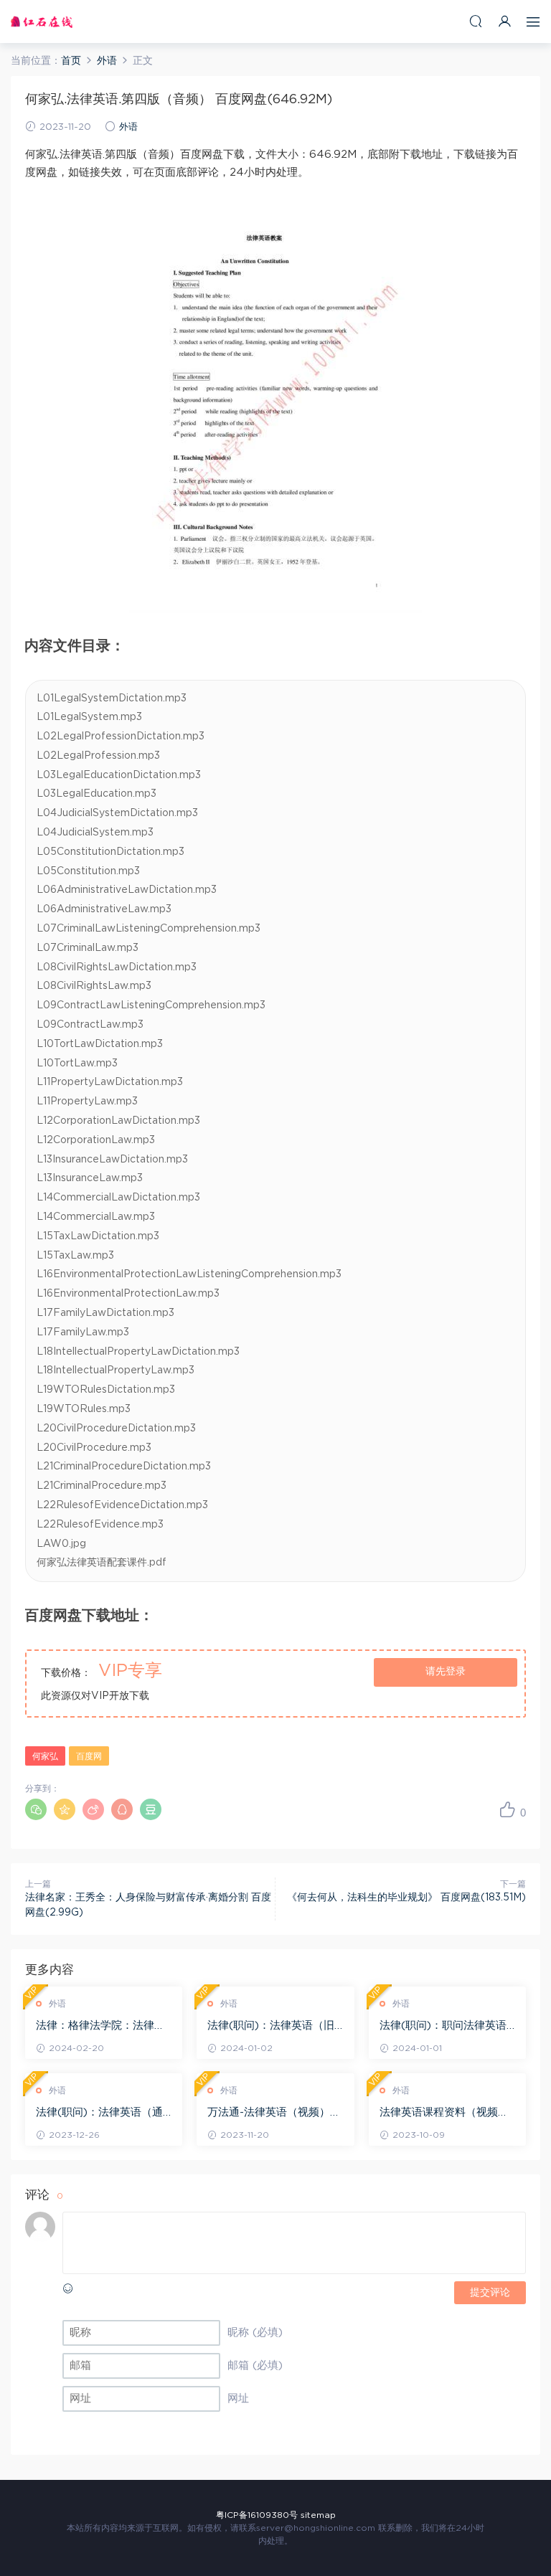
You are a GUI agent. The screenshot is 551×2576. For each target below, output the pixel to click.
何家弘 (45, 1756)
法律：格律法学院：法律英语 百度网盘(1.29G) (100, 2027)
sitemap (318, 2515)
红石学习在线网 (42, 22)
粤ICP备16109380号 (257, 2515)
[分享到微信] (36, 1809)
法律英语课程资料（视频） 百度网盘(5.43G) (444, 2113)
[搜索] (476, 21)
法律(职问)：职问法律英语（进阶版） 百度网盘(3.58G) (443, 2027)
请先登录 (446, 1672)
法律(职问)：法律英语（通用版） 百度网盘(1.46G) (99, 2113)
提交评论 (490, 2293)
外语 (128, 127)
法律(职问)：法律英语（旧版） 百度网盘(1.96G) (271, 2027)
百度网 (89, 1756)
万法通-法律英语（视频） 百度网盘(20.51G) (269, 2113)
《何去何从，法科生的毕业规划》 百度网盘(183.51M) (406, 1898)
